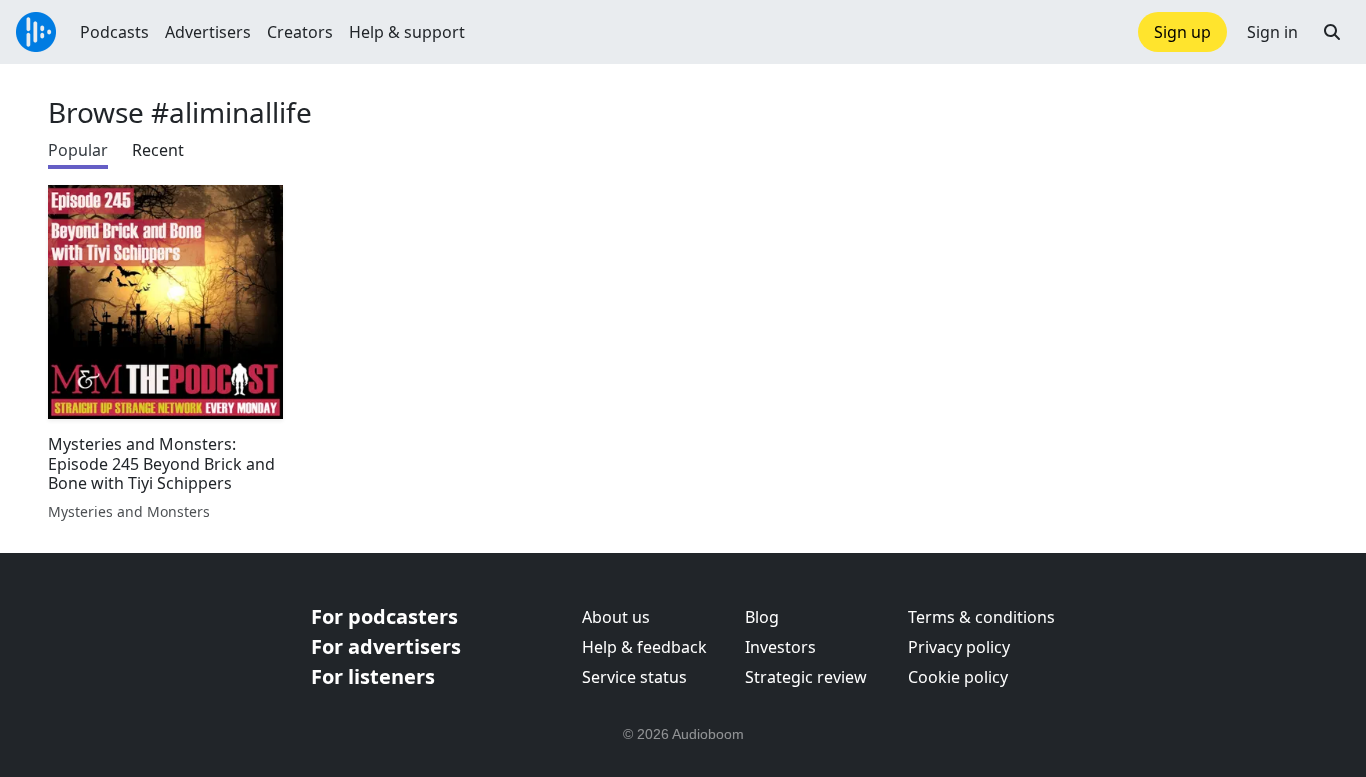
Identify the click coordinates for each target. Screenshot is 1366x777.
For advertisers (386, 646)
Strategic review (806, 677)
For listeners (373, 676)
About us (616, 617)
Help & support (407, 32)
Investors (780, 647)
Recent (158, 150)
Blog (762, 617)
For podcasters (384, 616)
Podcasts (114, 32)
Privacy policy (959, 647)
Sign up (1182, 32)
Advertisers (208, 32)
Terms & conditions (981, 617)
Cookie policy (958, 677)
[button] (1332, 32)
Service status (634, 677)
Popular (78, 150)
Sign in (1272, 32)
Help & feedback (644, 647)
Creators (300, 32)
